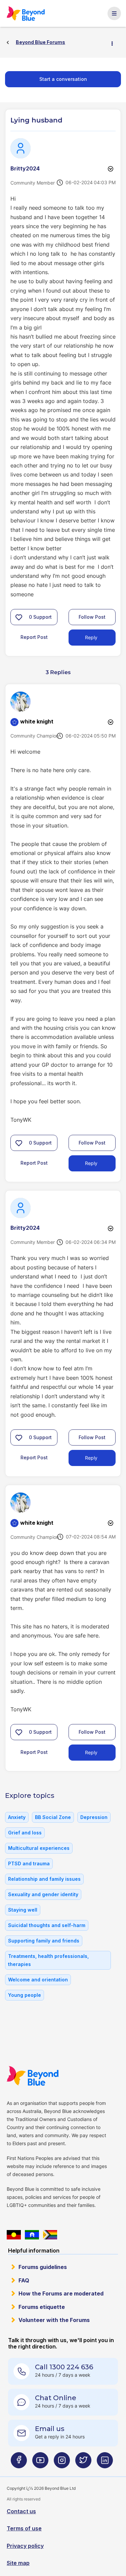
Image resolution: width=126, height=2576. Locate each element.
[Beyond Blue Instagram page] (62, 2463)
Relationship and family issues (44, 1879)
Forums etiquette (42, 2307)
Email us (50, 2429)
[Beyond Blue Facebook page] (19, 2463)
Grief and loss (25, 1833)
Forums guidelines (43, 2267)
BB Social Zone (53, 1817)
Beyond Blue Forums (26, 13)
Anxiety (17, 1817)
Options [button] (115, 43)
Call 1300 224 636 (64, 2367)
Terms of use (24, 2528)
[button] (19, 617)
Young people (25, 1995)
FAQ (24, 2280)
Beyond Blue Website (32, 2076)
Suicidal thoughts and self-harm (47, 1925)
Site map (18, 2563)
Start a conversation (63, 79)
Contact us (21, 2511)
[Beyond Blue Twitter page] (83, 2463)
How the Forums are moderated (61, 2293)
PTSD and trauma (29, 1863)
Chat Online (56, 2398)
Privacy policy (25, 2546)
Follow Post (92, 617)
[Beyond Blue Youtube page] (40, 2463)
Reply (91, 637)
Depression (94, 1817)
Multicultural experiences (39, 1848)
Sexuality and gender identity (43, 1894)
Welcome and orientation (38, 1980)
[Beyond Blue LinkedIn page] (105, 2463)
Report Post (34, 637)
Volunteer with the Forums (54, 2320)
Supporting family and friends (44, 1941)
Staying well (23, 1910)
